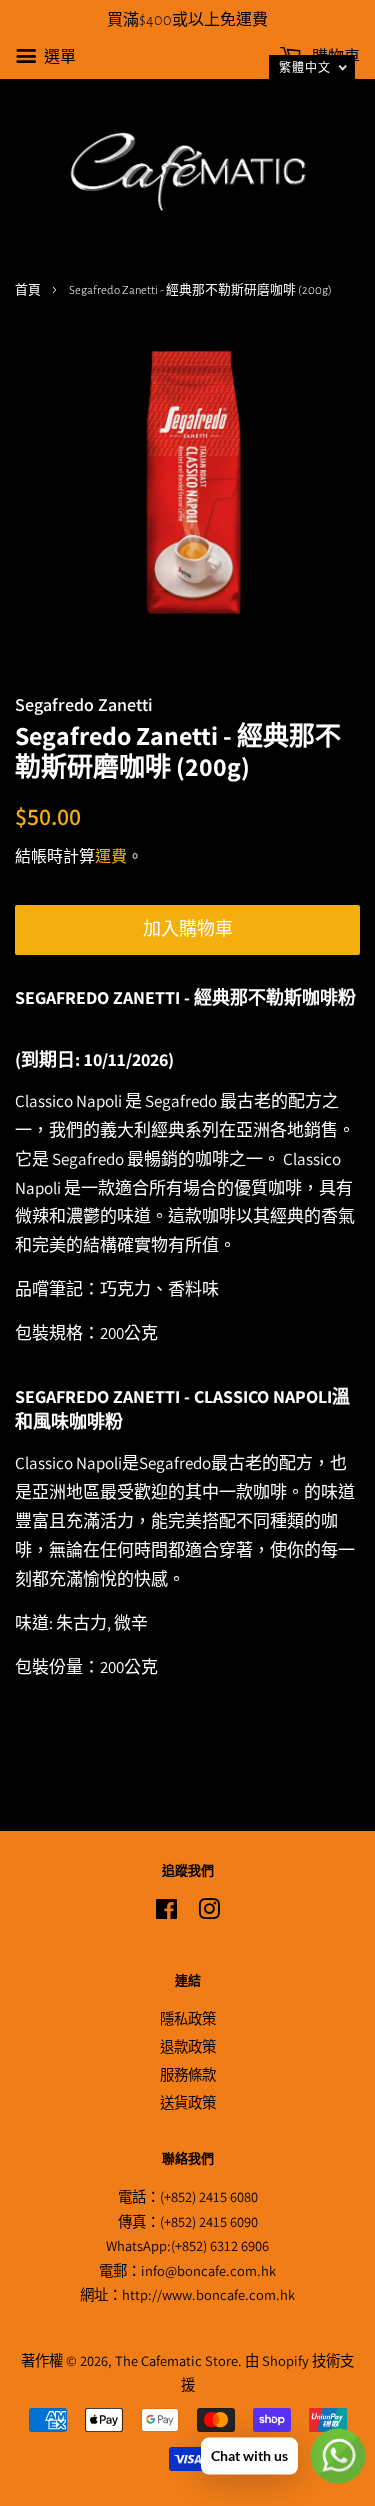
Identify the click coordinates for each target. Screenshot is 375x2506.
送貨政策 (188, 2102)
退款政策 (188, 2046)
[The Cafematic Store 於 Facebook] (166, 1912)
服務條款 (188, 2074)
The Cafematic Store (176, 2360)
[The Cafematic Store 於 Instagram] (209, 1912)
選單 (58, 56)
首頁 (28, 290)
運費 (111, 856)
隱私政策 (188, 2018)
